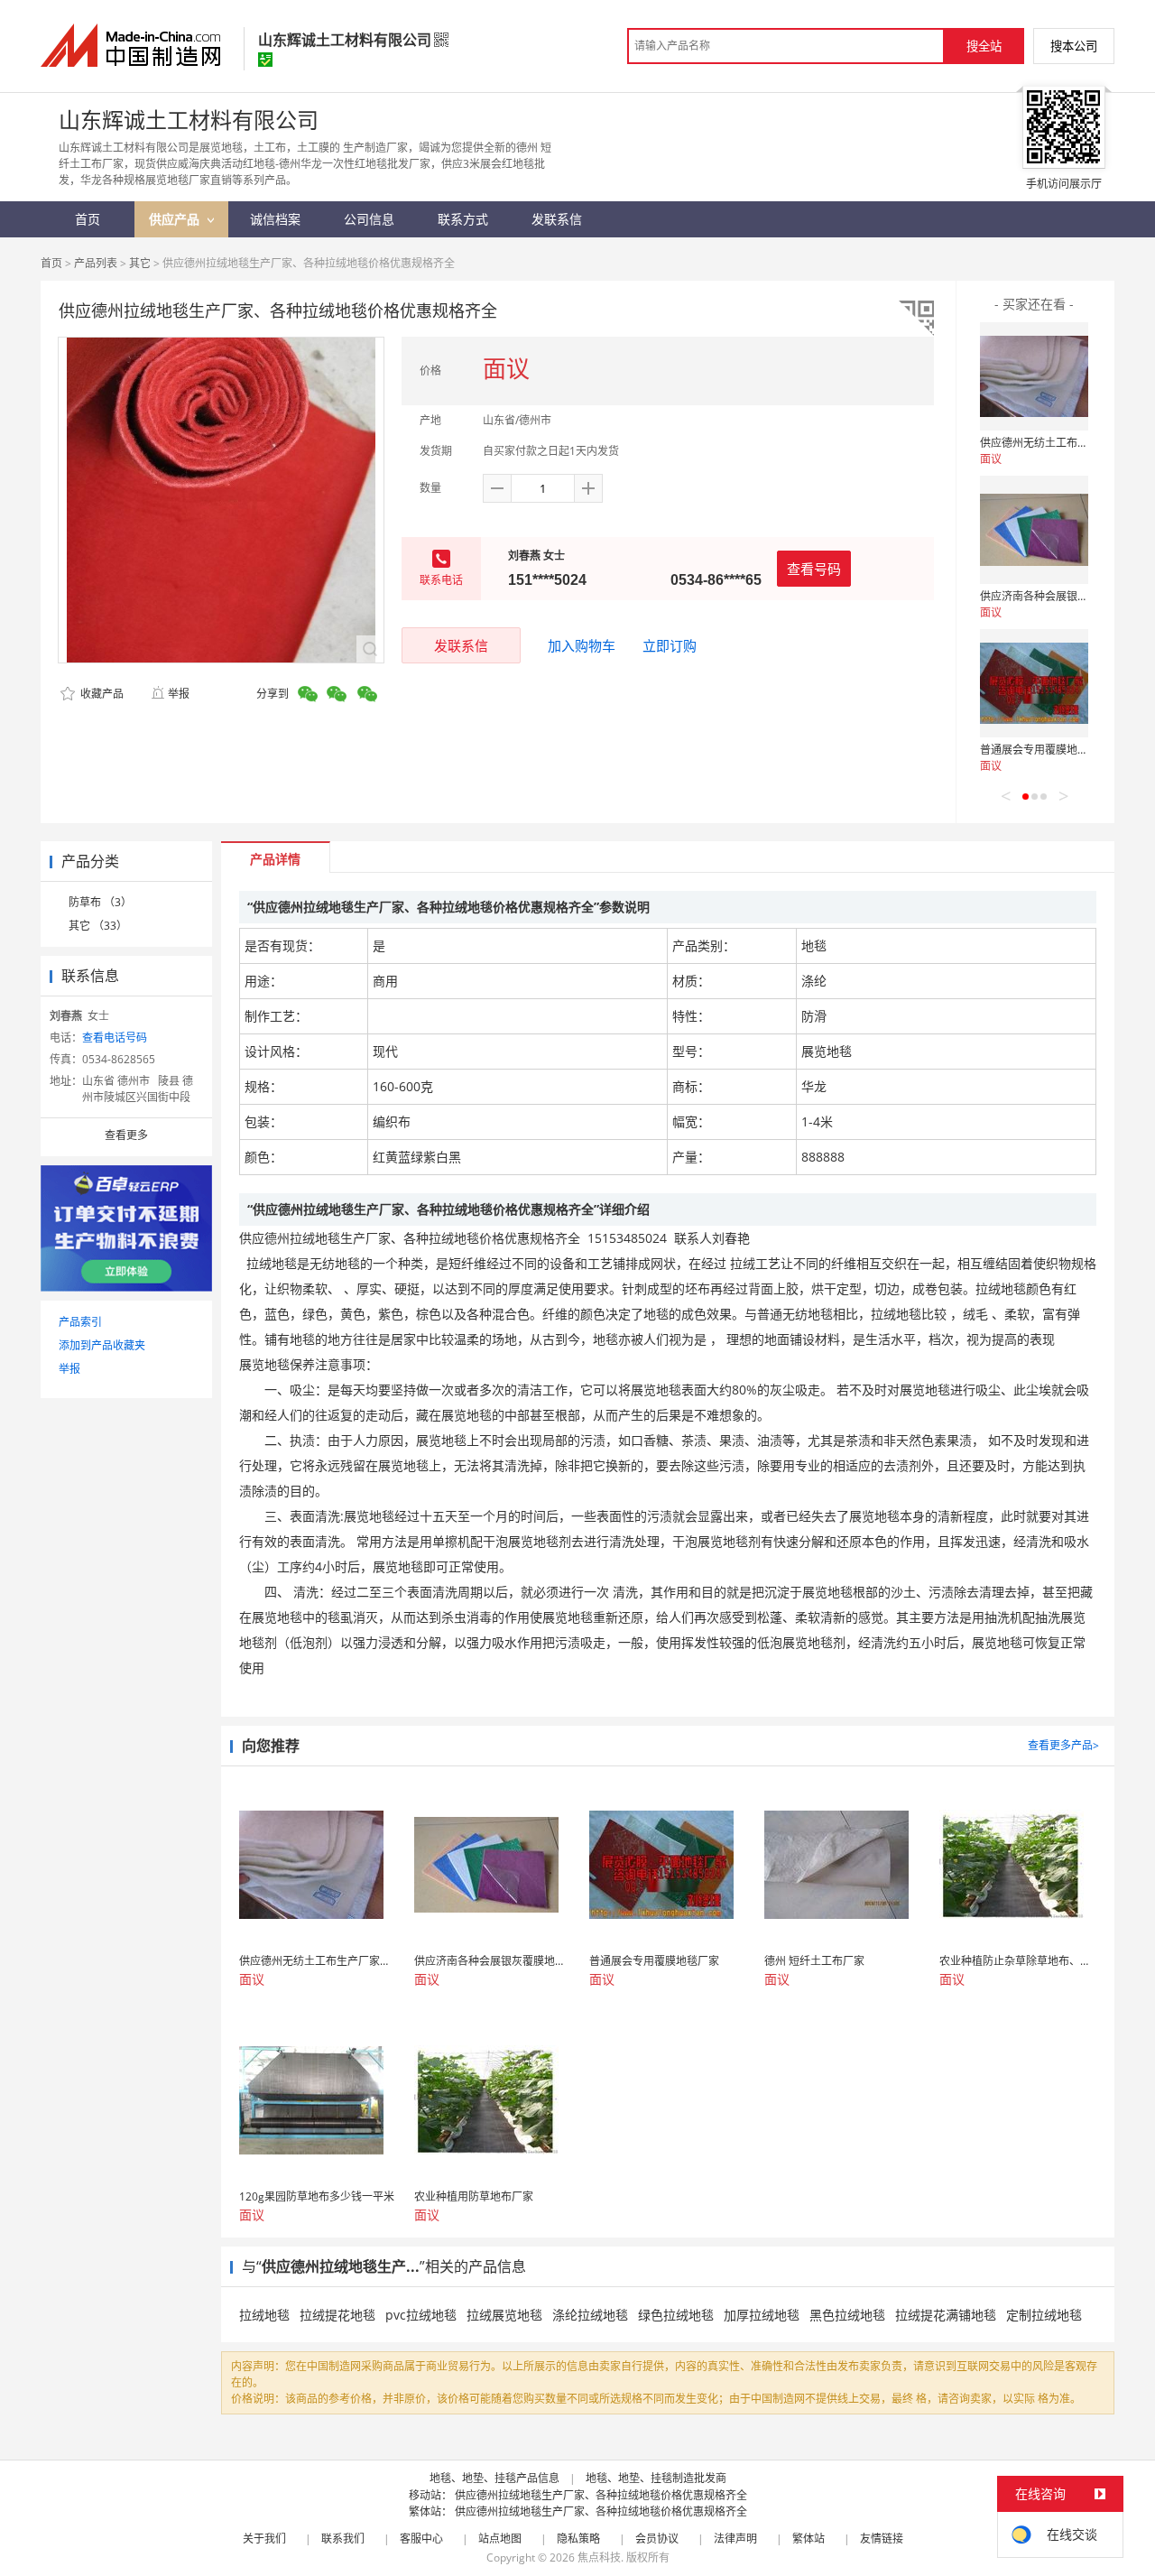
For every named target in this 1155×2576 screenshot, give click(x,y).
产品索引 (80, 1322)
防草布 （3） (100, 902)
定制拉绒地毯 (1044, 2315)
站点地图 (500, 2539)
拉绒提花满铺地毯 (946, 2315)
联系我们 (343, 2539)
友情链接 (882, 2539)
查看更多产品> (1063, 1745)
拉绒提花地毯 (337, 2315)
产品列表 (96, 263)
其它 (140, 263)
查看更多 (126, 1135)
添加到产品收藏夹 (102, 1345)
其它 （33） (98, 926)
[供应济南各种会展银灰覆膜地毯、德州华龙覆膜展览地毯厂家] (1034, 530)
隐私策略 (578, 2539)
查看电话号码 (115, 1038)
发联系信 (461, 645)
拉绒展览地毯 (504, 2315)
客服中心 (421, 2539)
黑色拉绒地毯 (847, 2315)
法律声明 (735, 2539)
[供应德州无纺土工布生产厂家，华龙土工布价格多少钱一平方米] (1034, 376)
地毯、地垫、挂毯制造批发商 (656, 2478)
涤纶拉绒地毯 (590, 2315)
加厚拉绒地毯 (762, 2315)
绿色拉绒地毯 (676, 2315)
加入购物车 (582, 645)
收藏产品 (101, 694)
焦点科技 (599, 2557)
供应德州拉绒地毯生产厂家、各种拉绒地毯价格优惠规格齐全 (601, 2495)
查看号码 (814, 569)
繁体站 (808, 2539)
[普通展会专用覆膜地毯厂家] (1034, 683)
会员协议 (657, 2539)
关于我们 (264, 2539)
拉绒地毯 (264, 2315)
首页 (51, 263)
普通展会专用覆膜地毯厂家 (1045, 750)
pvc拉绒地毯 (421, 2315)
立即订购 (670, 645)
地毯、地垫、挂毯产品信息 (494, 2478)
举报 (179, 694)
